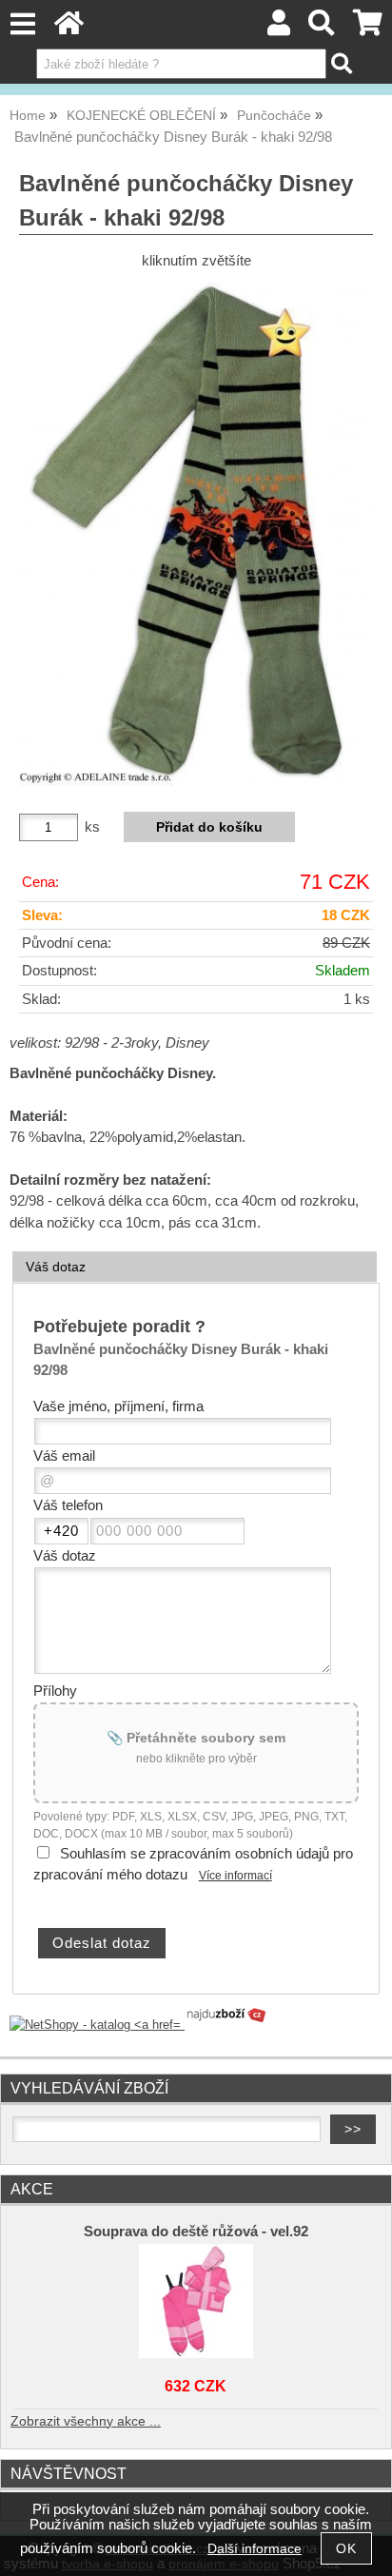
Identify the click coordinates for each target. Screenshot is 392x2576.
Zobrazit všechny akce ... (86, 2421)
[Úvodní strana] (69, 28)
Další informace (255, 2549)
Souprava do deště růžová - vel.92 (196, 2232)
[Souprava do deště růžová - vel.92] (196, 2301)
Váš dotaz (56, 1267)
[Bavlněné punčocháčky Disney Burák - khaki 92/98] (196, 534)
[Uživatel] (279, 28)
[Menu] (22, 24)
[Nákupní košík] (368, 28)
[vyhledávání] (322, 28)
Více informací (235, 1876)
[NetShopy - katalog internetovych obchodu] (139, 2025)
